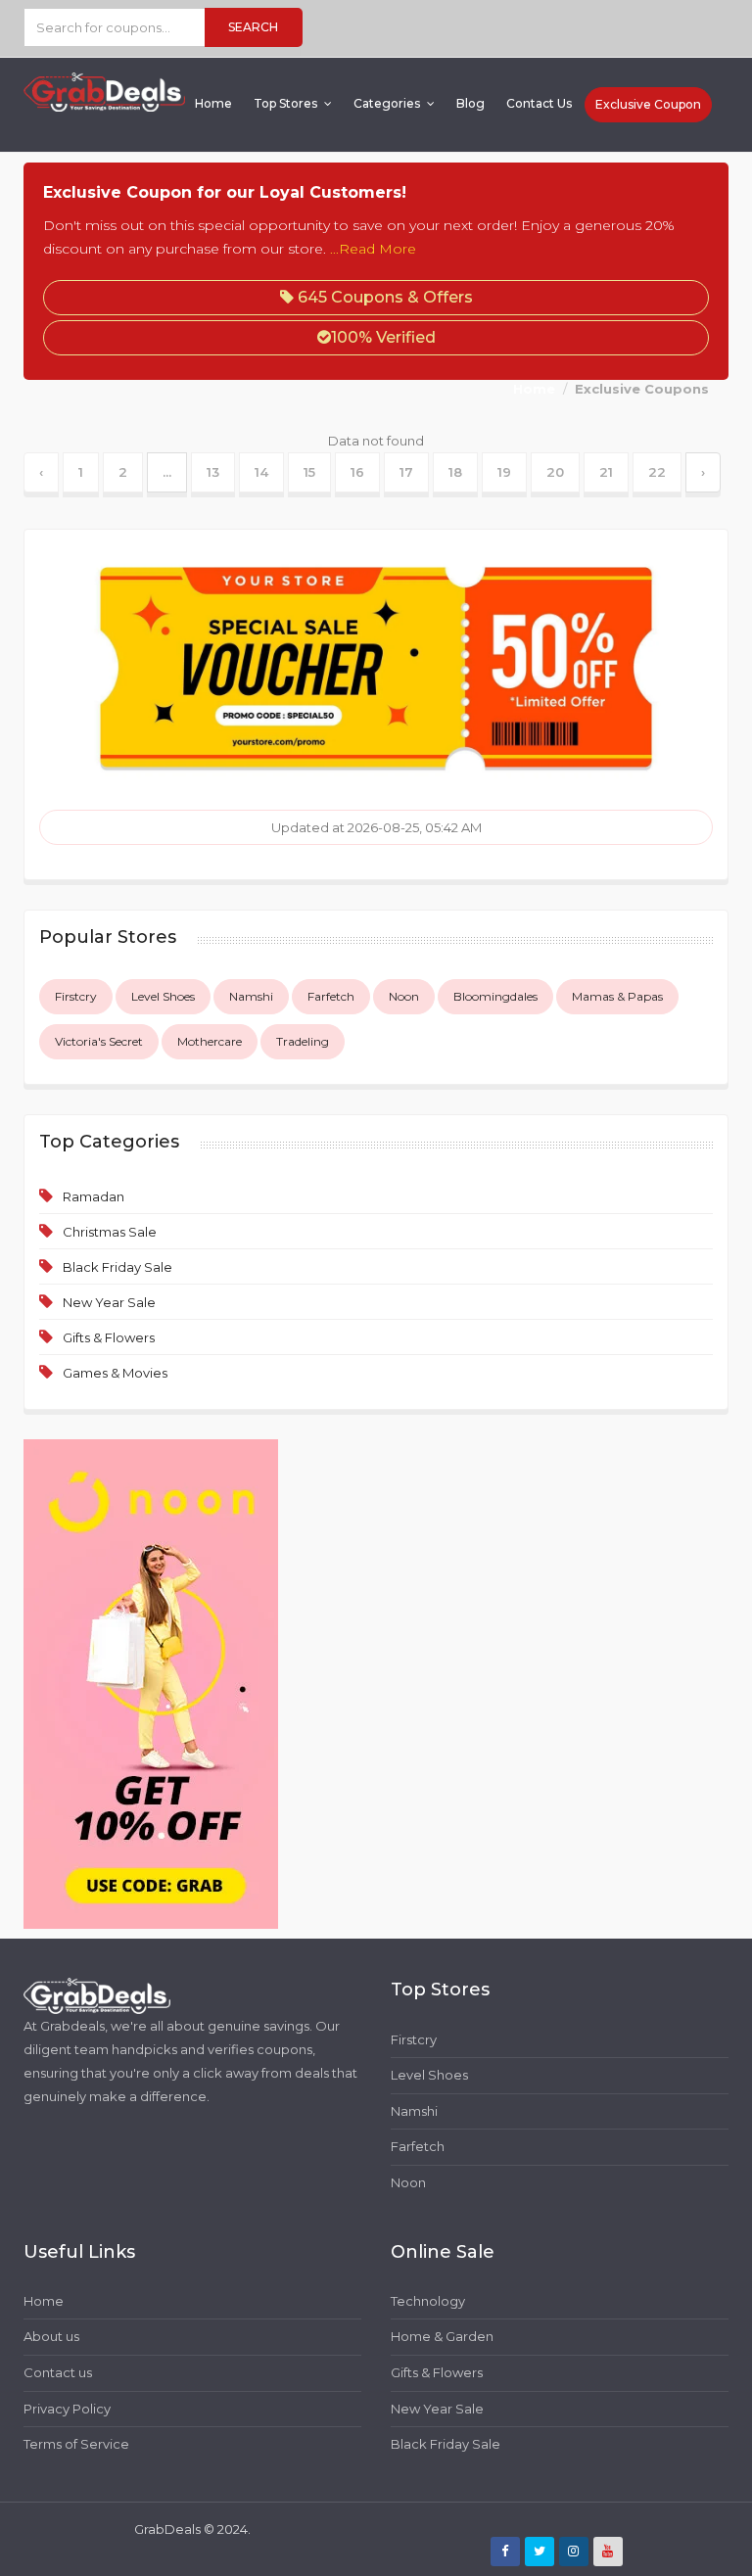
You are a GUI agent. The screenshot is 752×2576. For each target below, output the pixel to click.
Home (213, 103)
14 (261, 472)
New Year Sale (109, 1302)
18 (455, 472)
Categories (388, 103)
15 (309, 472)
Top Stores (287, 103)
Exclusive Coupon (648, 104)
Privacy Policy (67, 2409)
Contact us (58, 2372)
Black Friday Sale (117, 1267)
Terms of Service (76, 2444)
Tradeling (303, 1041)
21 (606, 472)
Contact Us (539, 103)
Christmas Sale (110, 1232)
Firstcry (76, 996)
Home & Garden (442, 2336)
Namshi (251, 996)
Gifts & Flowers (109, 1337)
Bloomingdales (495, 996)
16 (357, 472)
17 (406, 472)
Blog (470, 103)
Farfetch (331, 996)
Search (253, 27)
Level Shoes (163, 996)
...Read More (373, 249)
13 (213, 472)
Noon (404, 996)
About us (51, 2336)
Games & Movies (115, 1373)
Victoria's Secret (99, 1041)
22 (657, 472)
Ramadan (94, 1196)
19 (504, 472)
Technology (428, 2301)
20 (555, 472)
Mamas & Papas (617, 996)
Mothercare (210, 1041)
